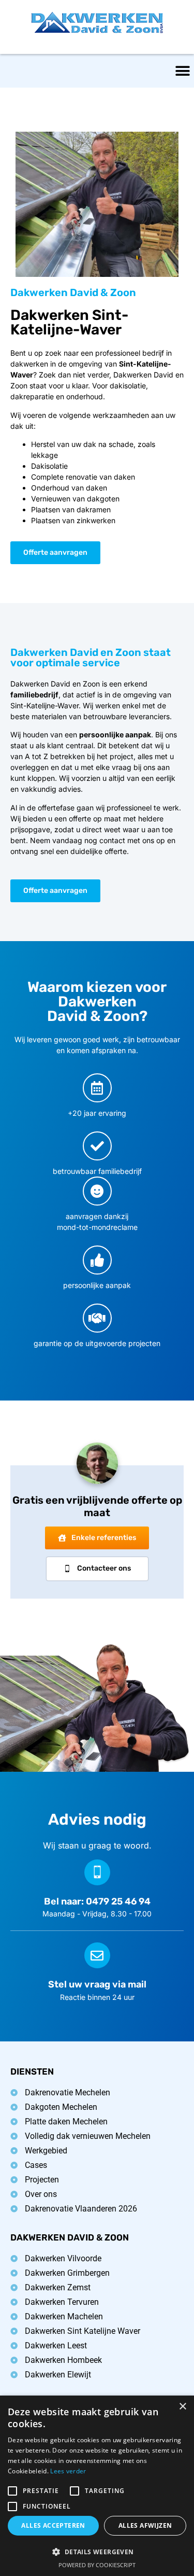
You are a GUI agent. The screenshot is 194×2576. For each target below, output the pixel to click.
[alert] (97, 2486)
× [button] (182, 2407)
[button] (182, 71)
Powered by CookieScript (97, 2565)
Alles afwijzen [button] (145, 2525)
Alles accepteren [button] (53, 2525)
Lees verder (68, 2471)
